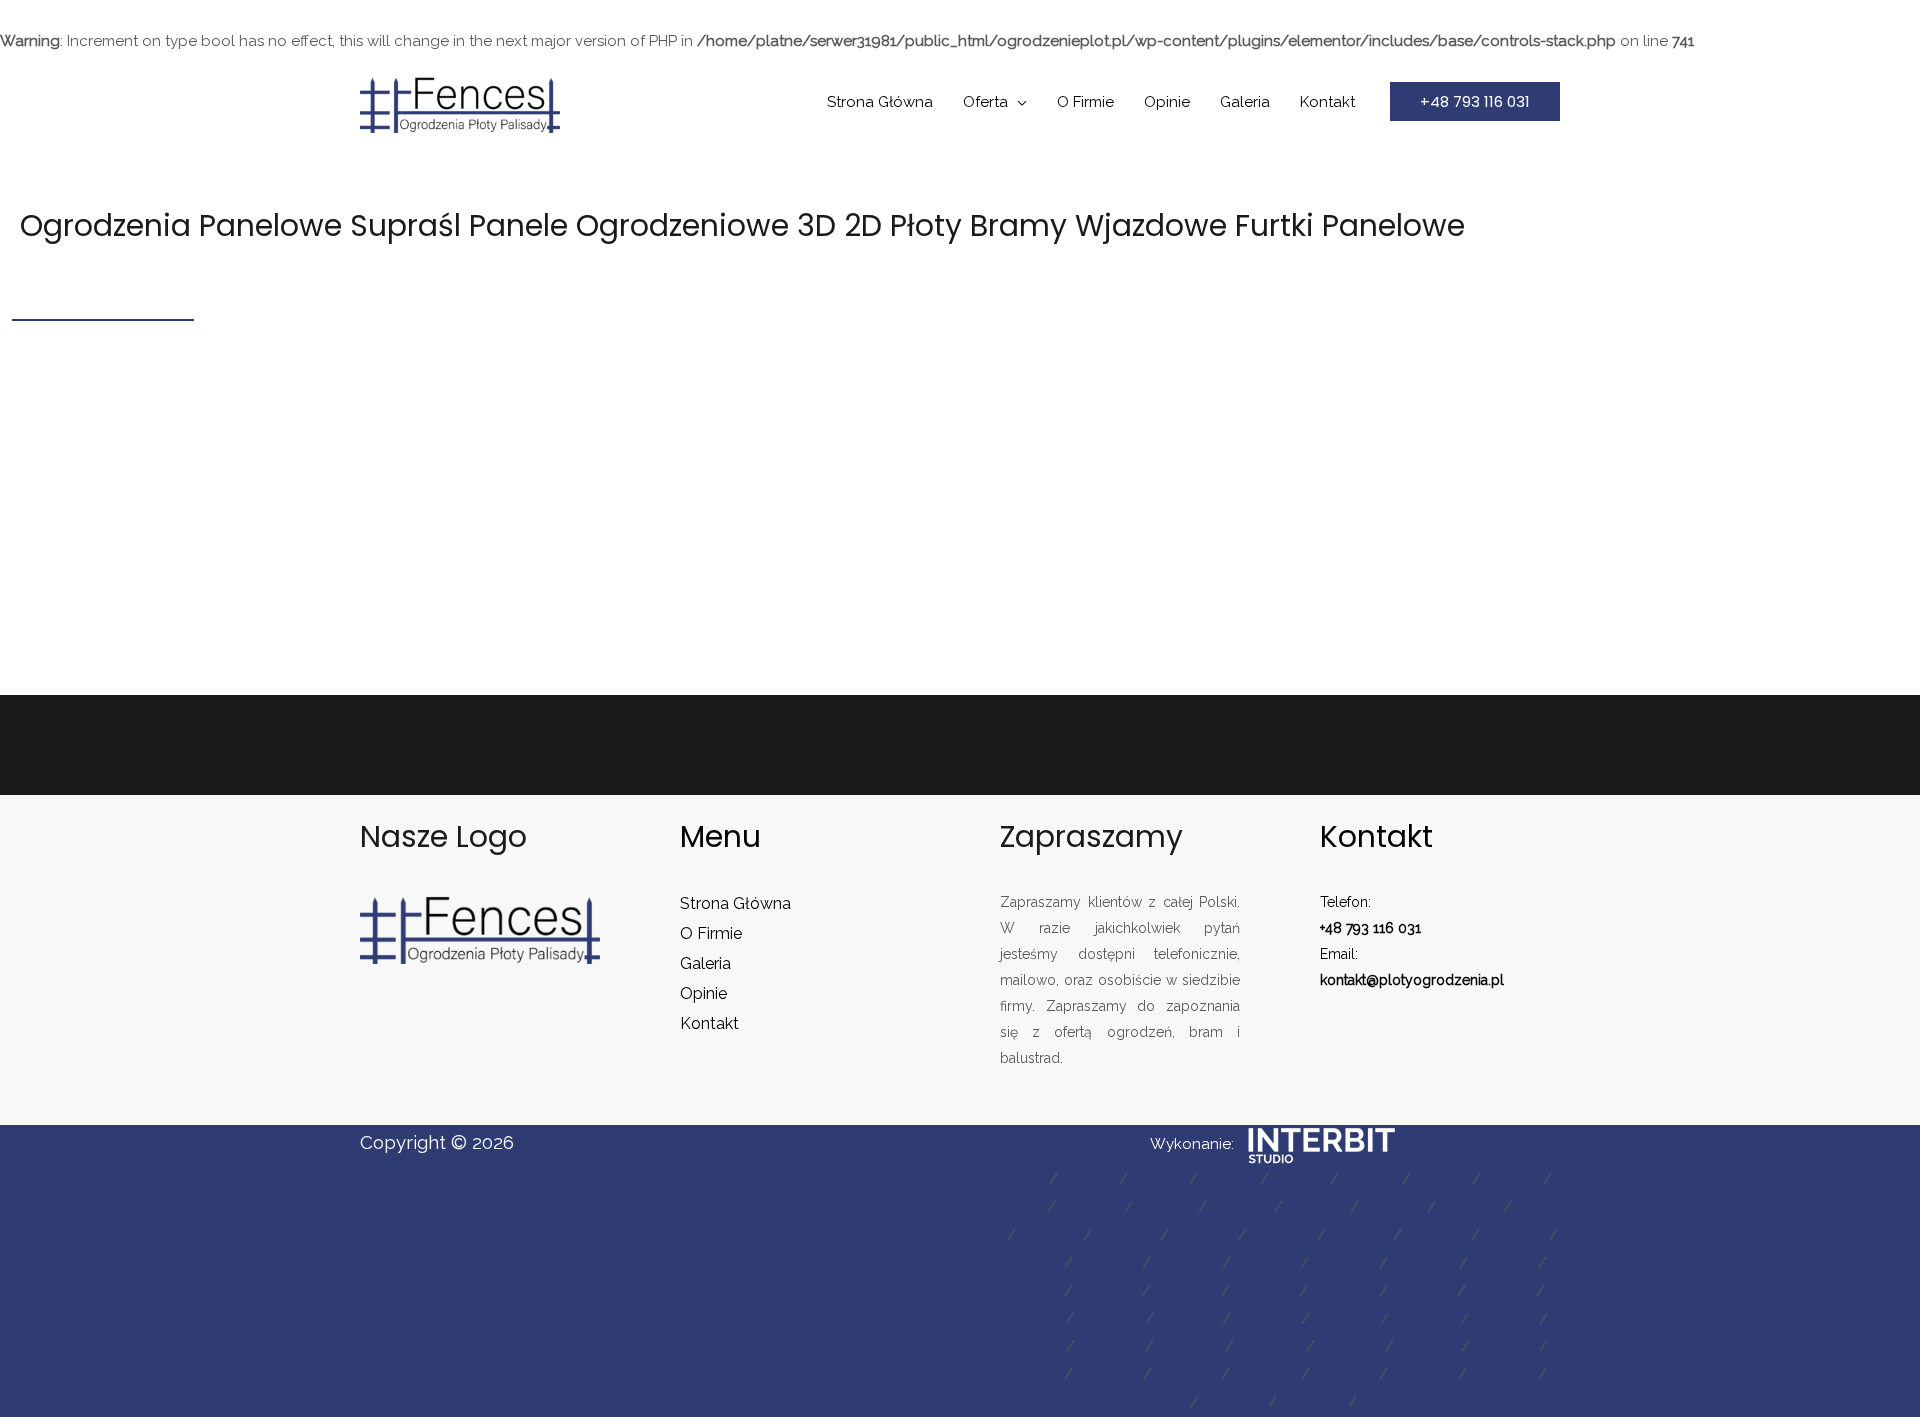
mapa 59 (1502, 1374)
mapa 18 (1126, 1235)
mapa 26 (1186, 1263)
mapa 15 (1469, 1207)
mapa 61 (1233, 1402)
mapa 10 (1090, 1207)
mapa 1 (1019, 1179)
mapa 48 (1189, 1346)
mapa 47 (1110, 1346)
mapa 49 (1270, 1346)
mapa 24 (1029, 1263)
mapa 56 (1265, 1374)
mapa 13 (1316, 1207)
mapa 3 (1158, 1179)
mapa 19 (1203, 1235)
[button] (1475, 101)
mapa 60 (1154, 1402)
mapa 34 (1186, 1291)
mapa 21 (1359, 1235)
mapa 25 (1107, 1263)
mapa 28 (1344, 1263)
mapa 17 (1049, 1235)
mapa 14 (1393, 1207)
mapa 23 (1514, 1235)
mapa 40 (1109, 1319)
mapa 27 (1265, 1263)
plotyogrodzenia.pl (1441, 980)
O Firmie (1085, 102)
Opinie (1167, 102)
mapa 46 (1030, 1346)
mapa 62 (1312, 1402)
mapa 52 (1504, 1346)
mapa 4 (1229, 1179)
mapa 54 (1108, 1374)
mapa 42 (1266, 1319)
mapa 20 (1282, 1235)
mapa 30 (1503, 1263)
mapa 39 (1029, 1319)
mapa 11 (1165, 1207)
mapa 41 (1188, 1319)
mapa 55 (1186, 1374)
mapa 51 (1427, 1346)
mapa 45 (1504, 1319)
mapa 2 (1088, 1179)
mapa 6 (1370, 1179)
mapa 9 (1015, 1207)
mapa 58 (1423, 1374)
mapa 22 (1436, 1235)
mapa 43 (1345, 1319)
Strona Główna (880, 102)
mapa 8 (1512, 1179)
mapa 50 (1350, 1346)
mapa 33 (1107, 1291)
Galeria (1245, 102)
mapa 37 (1422, 1291)
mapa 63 (1392, 1402)
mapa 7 (1441, 1179)
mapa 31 (1030, 1291)
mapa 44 (1424, 1319)
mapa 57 (1344, 1374)
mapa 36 (1343, 1291)
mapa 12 (1240, 1207)
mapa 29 (1423, 1263)
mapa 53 (1029, 1374)
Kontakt (1327, 102)
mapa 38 (1501, 1291)
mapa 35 (1264, 1291)
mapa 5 (1299, 1179)
